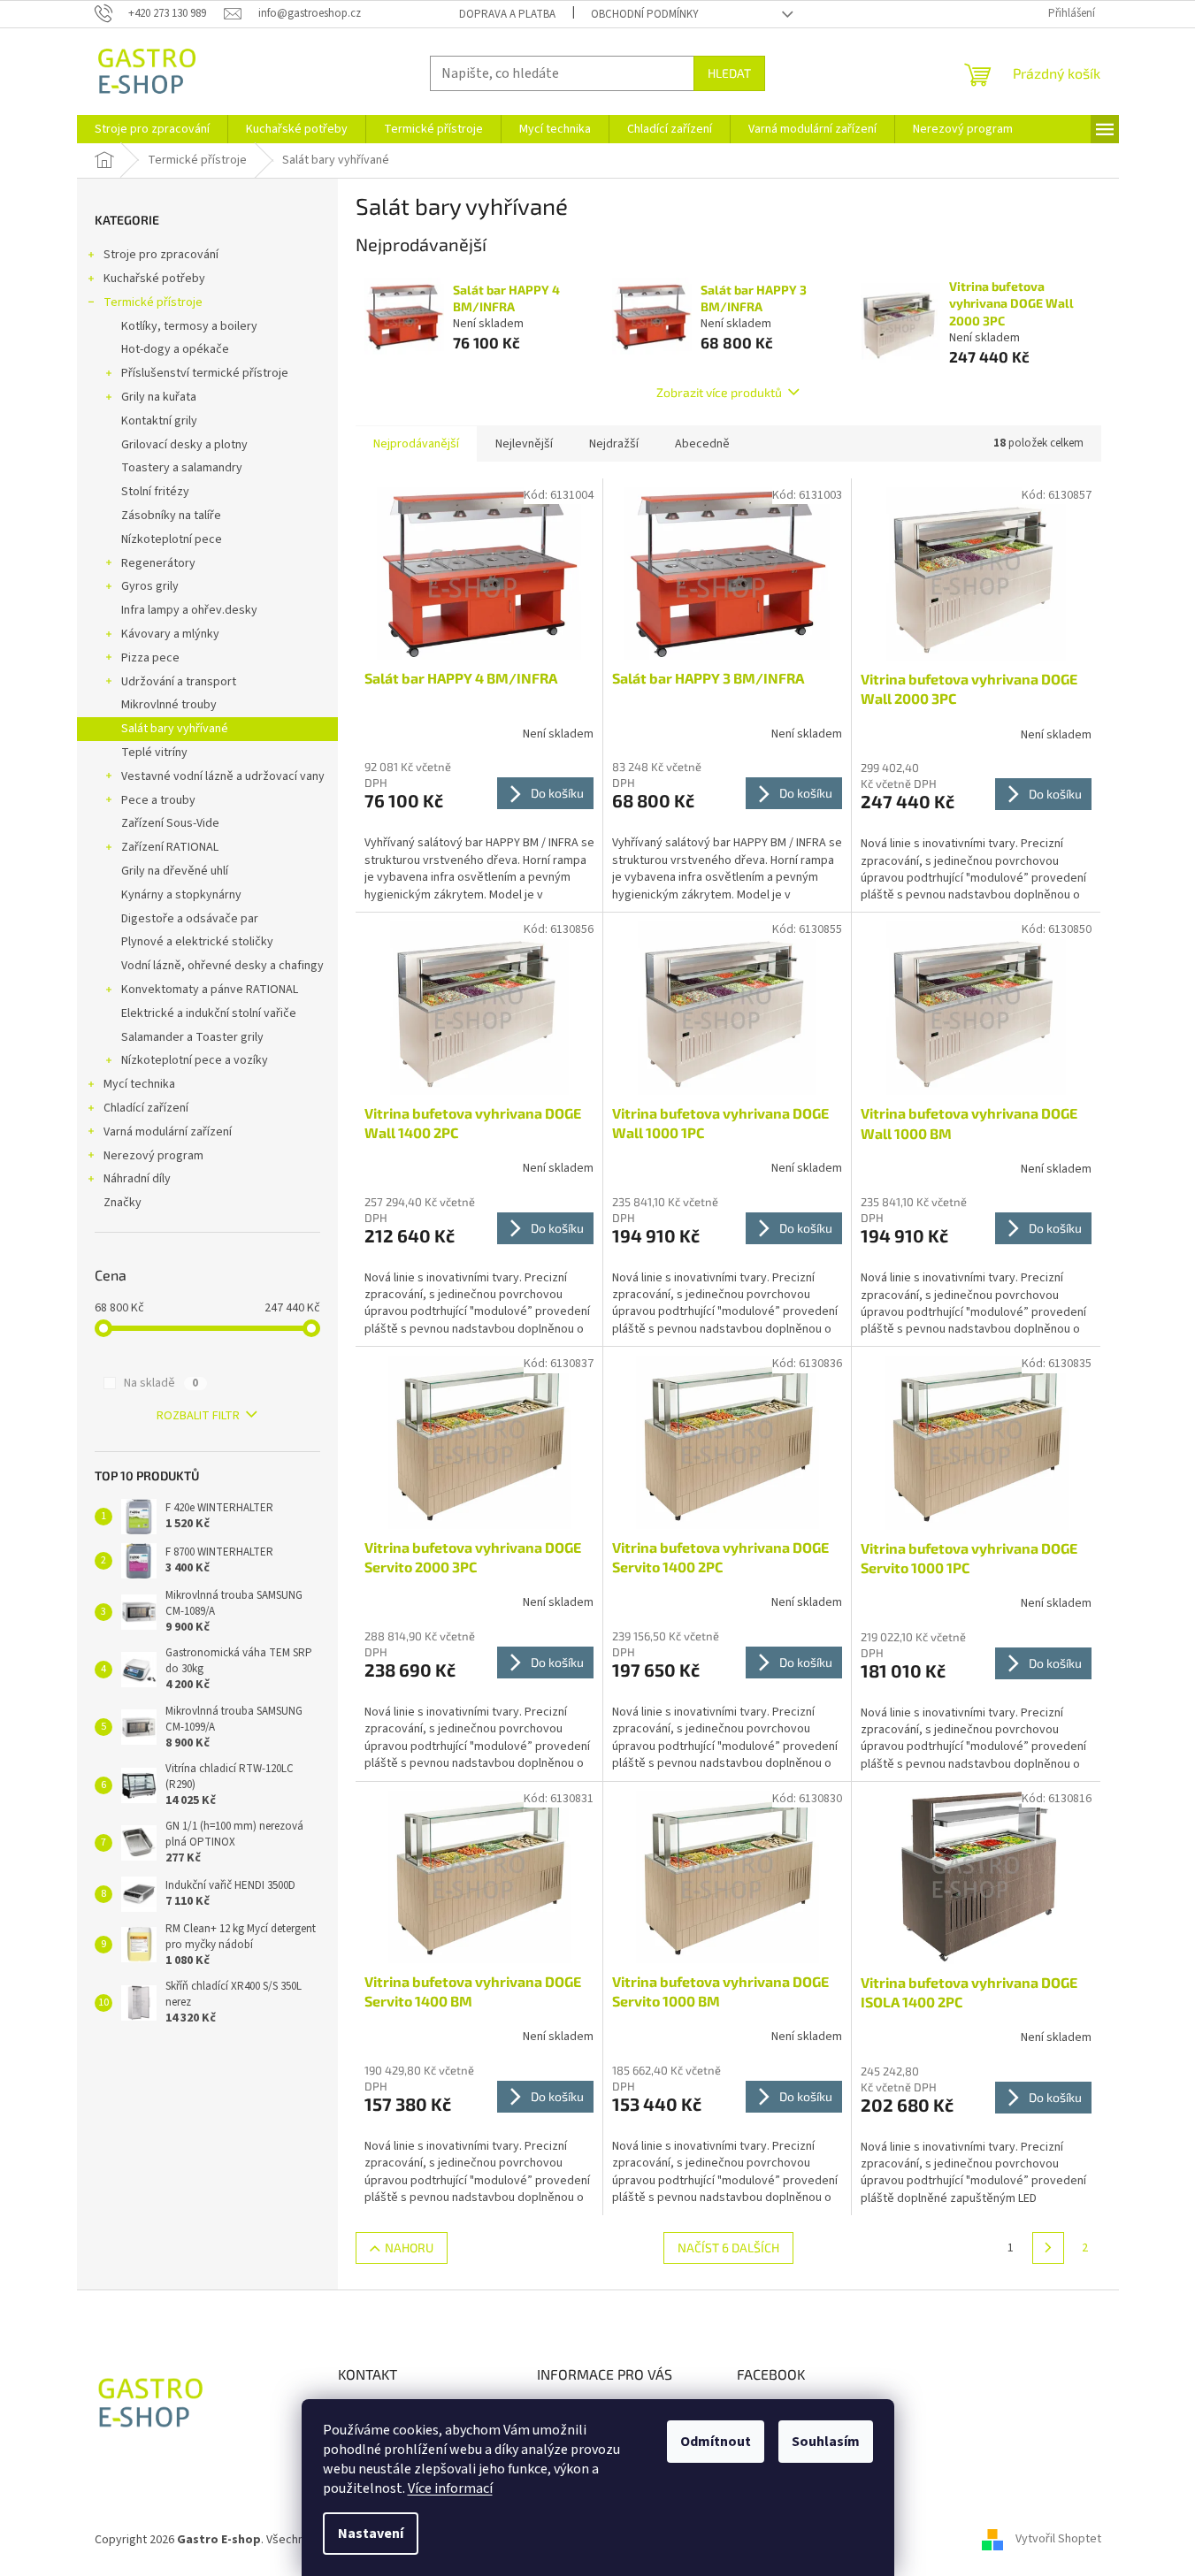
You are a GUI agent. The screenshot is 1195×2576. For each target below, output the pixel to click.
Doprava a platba (507, 14)
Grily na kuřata (159, 397)
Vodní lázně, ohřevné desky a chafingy (222, 966)
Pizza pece (150, 658)
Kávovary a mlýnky (170, 634)
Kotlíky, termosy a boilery (189, 326)
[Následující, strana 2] (1048, 2248)
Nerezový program (153, 1156)
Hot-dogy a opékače (175, 349)
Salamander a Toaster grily (192, 1037)
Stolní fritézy (155, 492)
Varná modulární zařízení (168, 1132)
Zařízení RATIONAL (170, 847)
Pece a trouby (158, 800)
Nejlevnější (524, 444)
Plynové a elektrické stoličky (197, 942)
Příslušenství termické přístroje (205, 373)
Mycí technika (139, 1084)
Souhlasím (826, 2442)
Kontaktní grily (159, 421)
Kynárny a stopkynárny (181, 895)
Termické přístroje (153, 302)
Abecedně (702, 444)
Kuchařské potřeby (154, 279)
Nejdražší (614, 444)
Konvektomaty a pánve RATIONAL (210, 990)
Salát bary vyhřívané (175, 729)
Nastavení (371, 2534)
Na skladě (161, 1383)
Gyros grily (150, 586)
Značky (123, 1203)
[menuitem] (152, 129)
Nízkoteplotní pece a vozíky (195, 1060)
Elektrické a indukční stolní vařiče (209, 1013)
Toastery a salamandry (182, 468)
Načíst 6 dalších (728, 2247)
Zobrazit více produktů (719, 392)
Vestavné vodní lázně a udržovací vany (223, 776)
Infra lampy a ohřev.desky (189, 610)
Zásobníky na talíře (171, 516)
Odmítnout (716, 2442)
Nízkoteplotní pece (172, 539)
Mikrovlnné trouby (169, 705)
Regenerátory (158, 563)
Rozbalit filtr (198, 1416)
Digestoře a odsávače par (190, 919)
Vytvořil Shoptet (1058, 2540)
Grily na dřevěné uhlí (175, 871)
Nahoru (409, 2247)
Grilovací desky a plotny (184, 445)
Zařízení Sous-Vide (170, 823)
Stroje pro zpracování (161, 255)
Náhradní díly (137, 1179)
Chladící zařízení (146, 1108)
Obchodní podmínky (645, 14)
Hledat (729, 73)
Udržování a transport (179, 682)
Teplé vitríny (154, 753)
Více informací (450, 2488)
